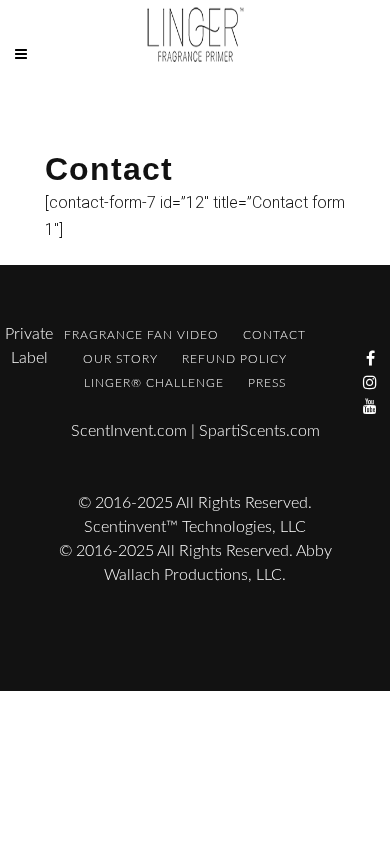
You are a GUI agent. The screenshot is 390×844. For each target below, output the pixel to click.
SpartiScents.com (259, 431)
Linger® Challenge (154, 383)
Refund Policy (234, 359)
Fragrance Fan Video (141, 335)
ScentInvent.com (129, 431)
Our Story (120, 359)
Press (267, 383)
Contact (274, 335)
